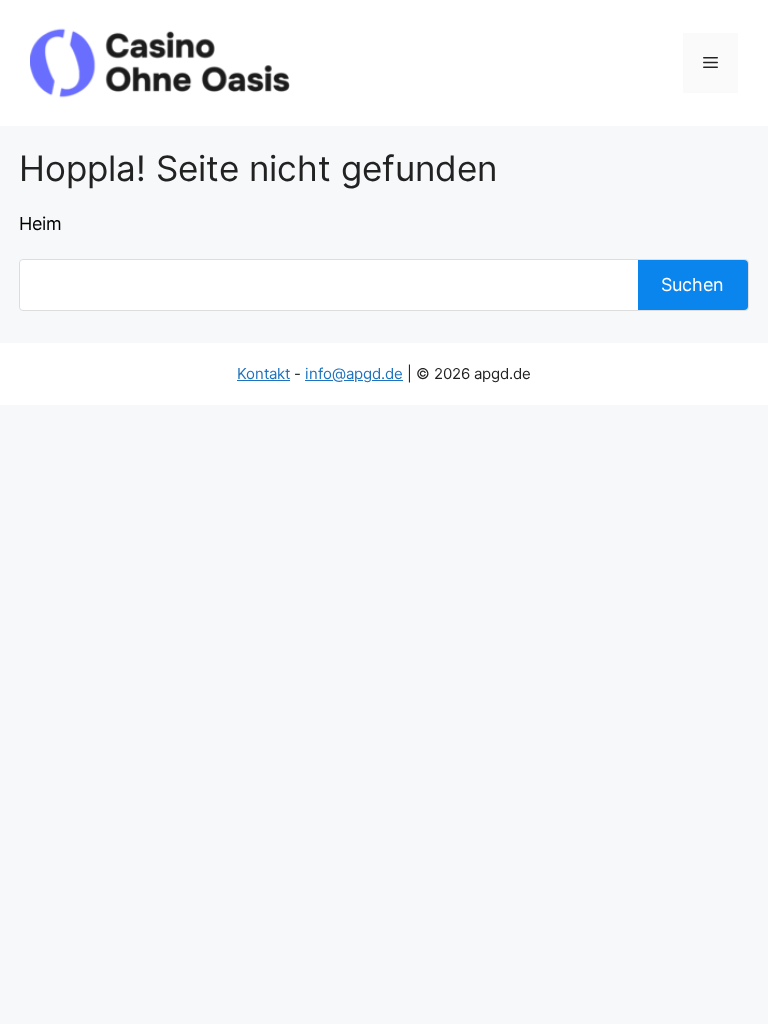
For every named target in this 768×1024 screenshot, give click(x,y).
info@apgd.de (354, 373)
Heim (40, 223)
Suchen (692, 284)
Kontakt (263, 373)
